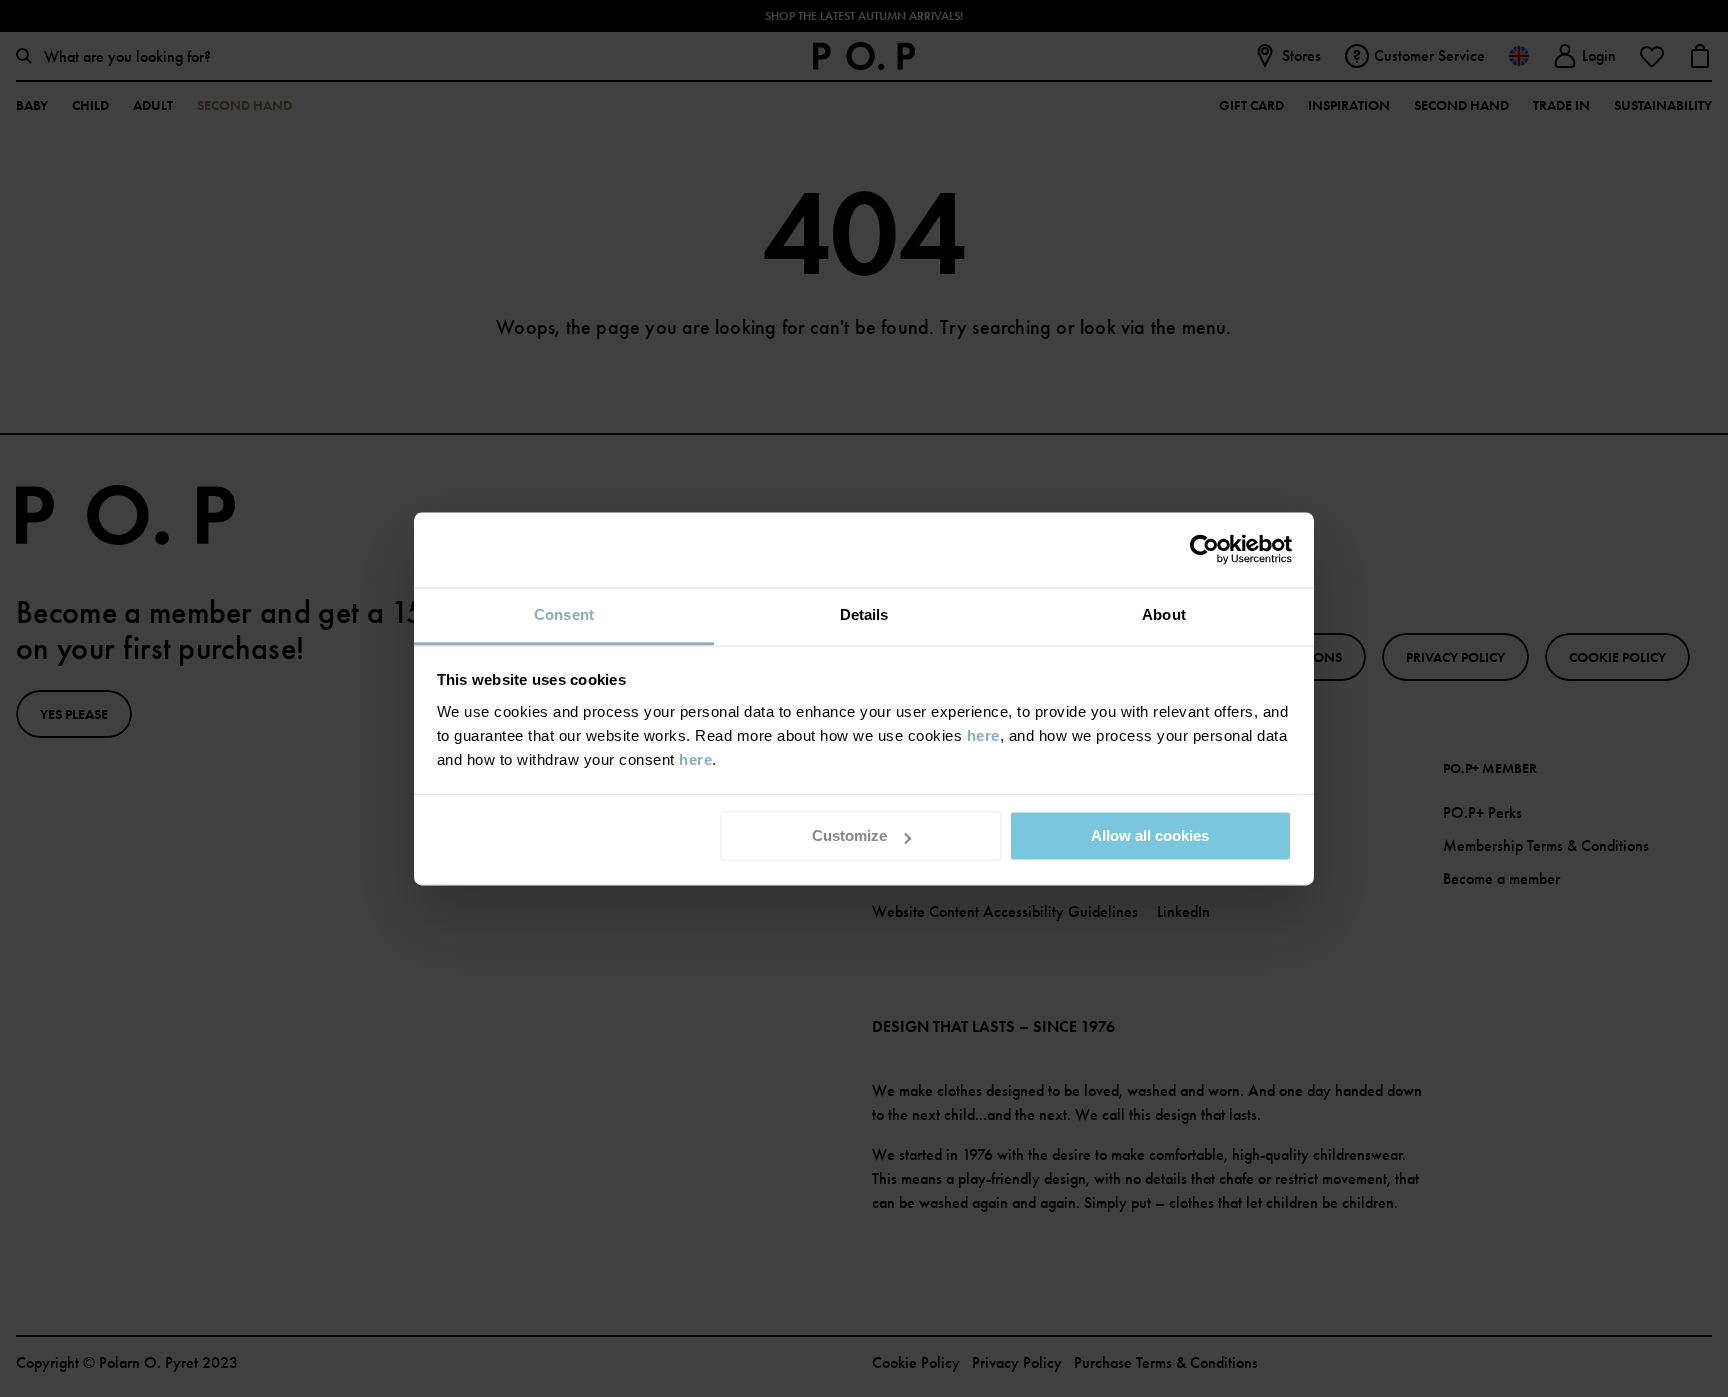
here (983, 735)
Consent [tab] (564, 614)
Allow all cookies (1150, 835)
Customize (849, 835)
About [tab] (1164, 614)
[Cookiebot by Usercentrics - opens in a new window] (1204, 549)
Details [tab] (864, 614)
